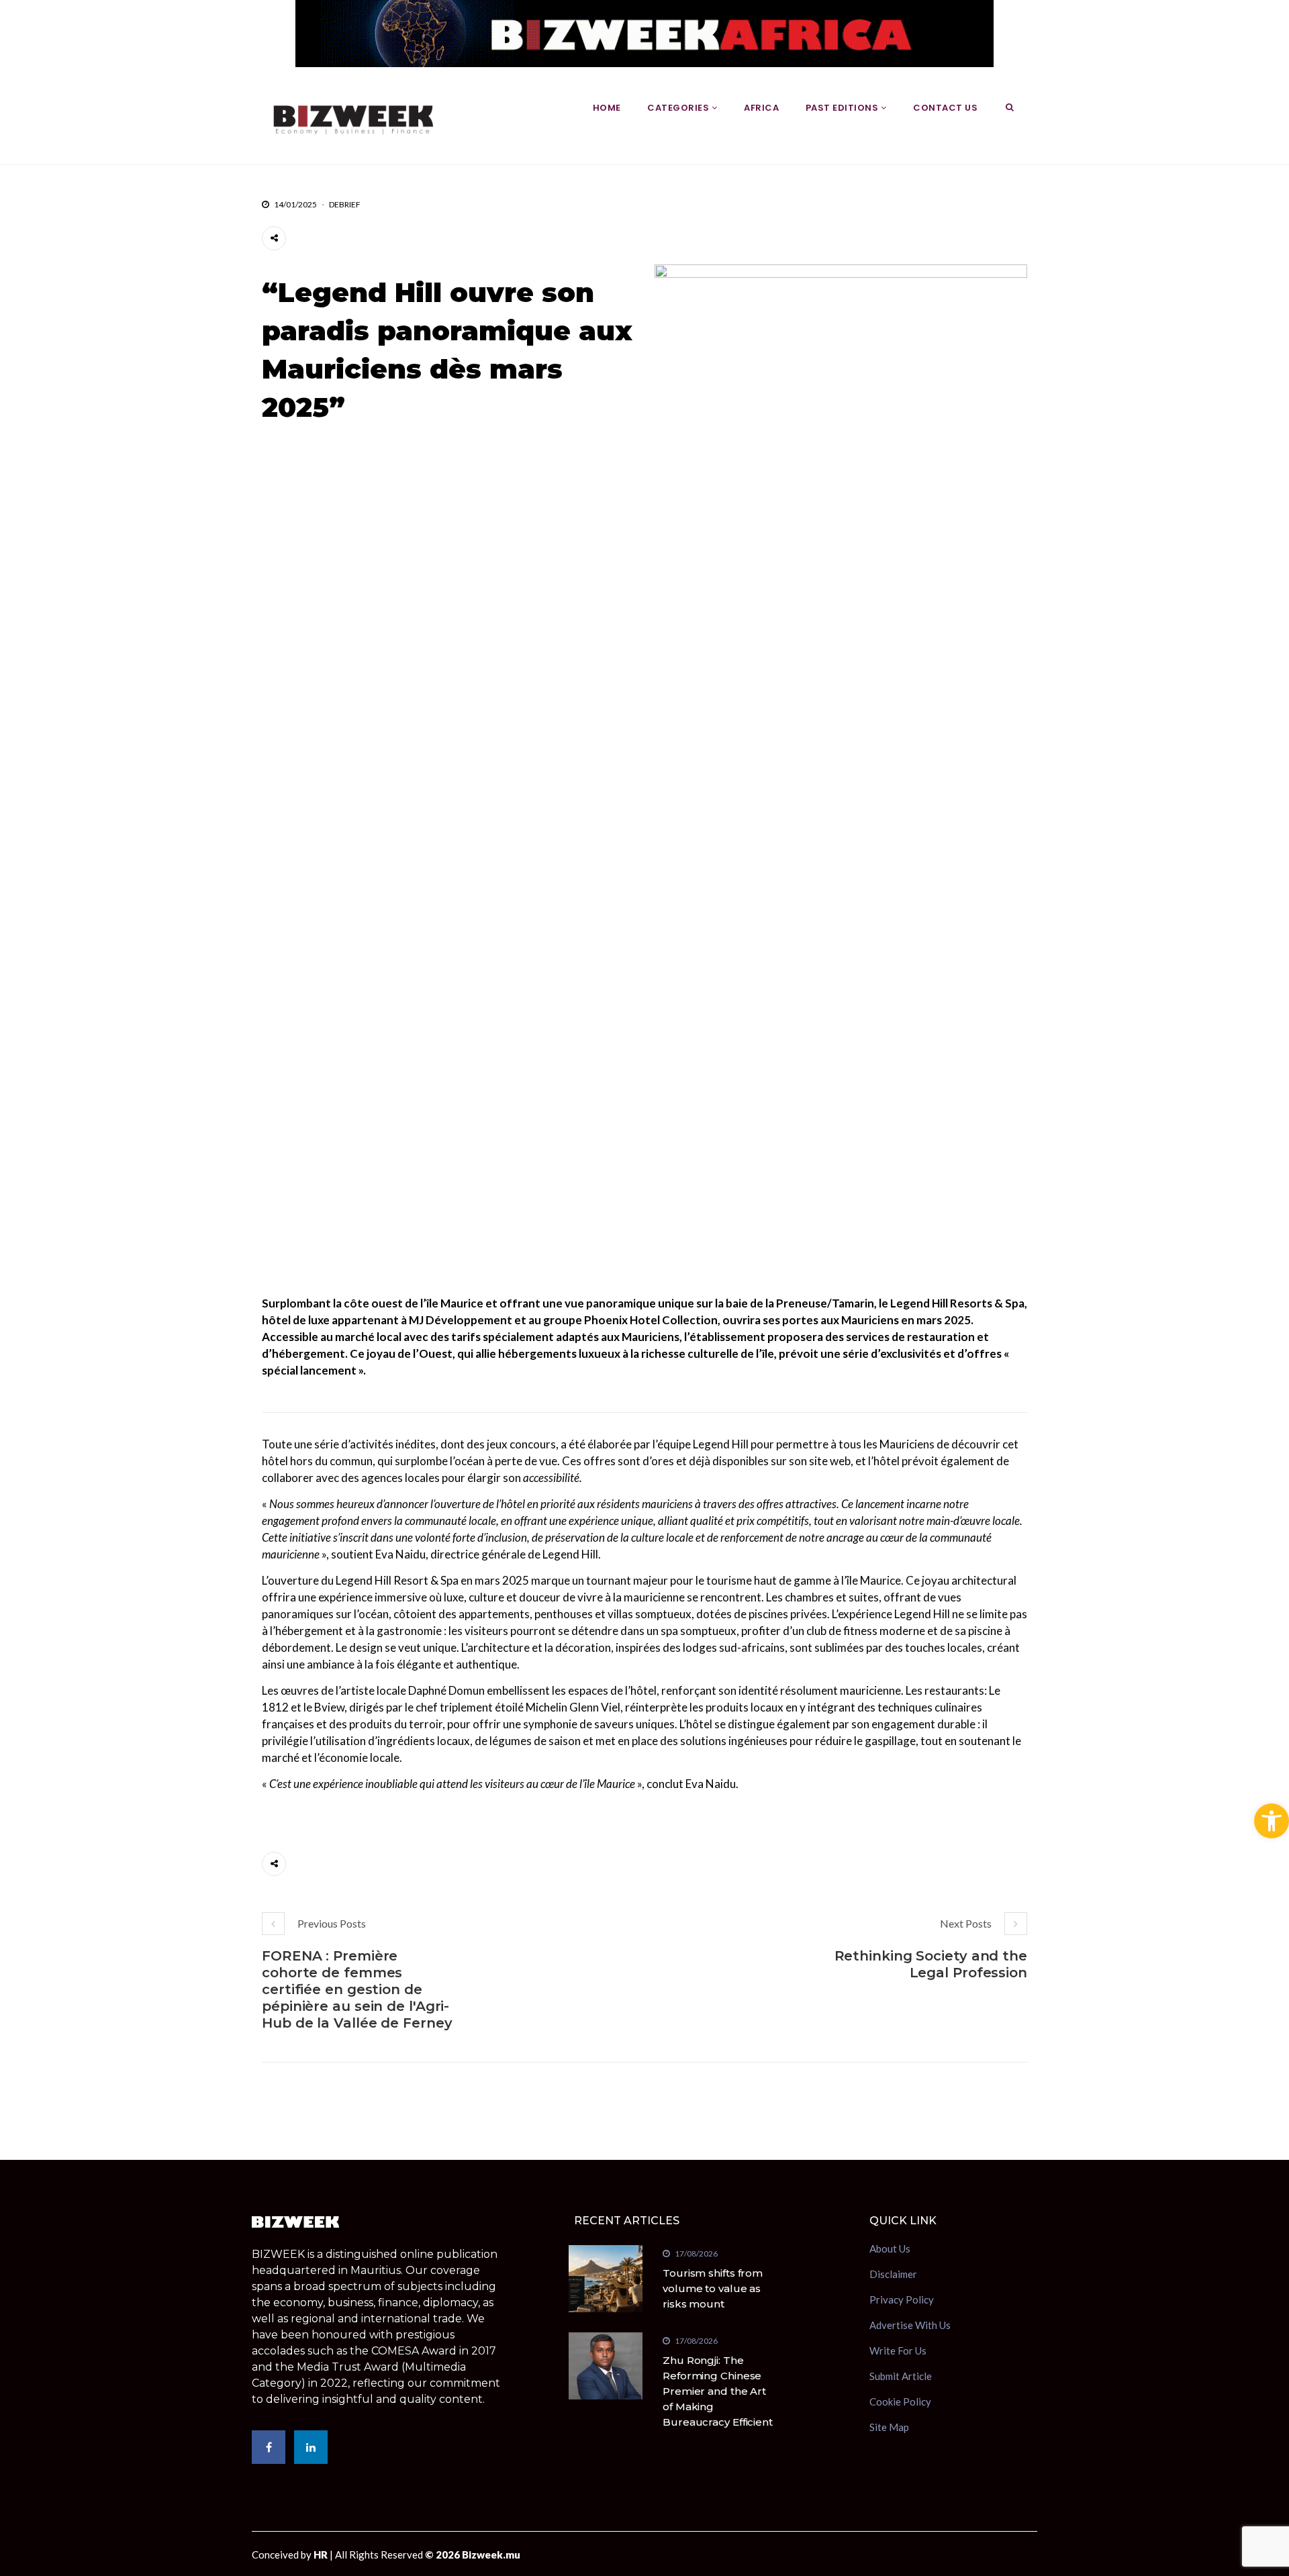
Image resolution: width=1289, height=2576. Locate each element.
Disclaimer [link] (893, 2274)
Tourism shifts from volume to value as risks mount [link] (713, 2288)
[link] (1272, 1821)
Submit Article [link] (901, 2376)
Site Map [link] (889, 2427)
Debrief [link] (345, 204)
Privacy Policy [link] (902, 2299)
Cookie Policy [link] (900, 2401)
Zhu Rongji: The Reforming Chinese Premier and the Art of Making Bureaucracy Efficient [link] (718, 2391)
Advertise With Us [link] (910, 2325)
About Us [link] (890, 2250)
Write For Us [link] (898, 2350)
